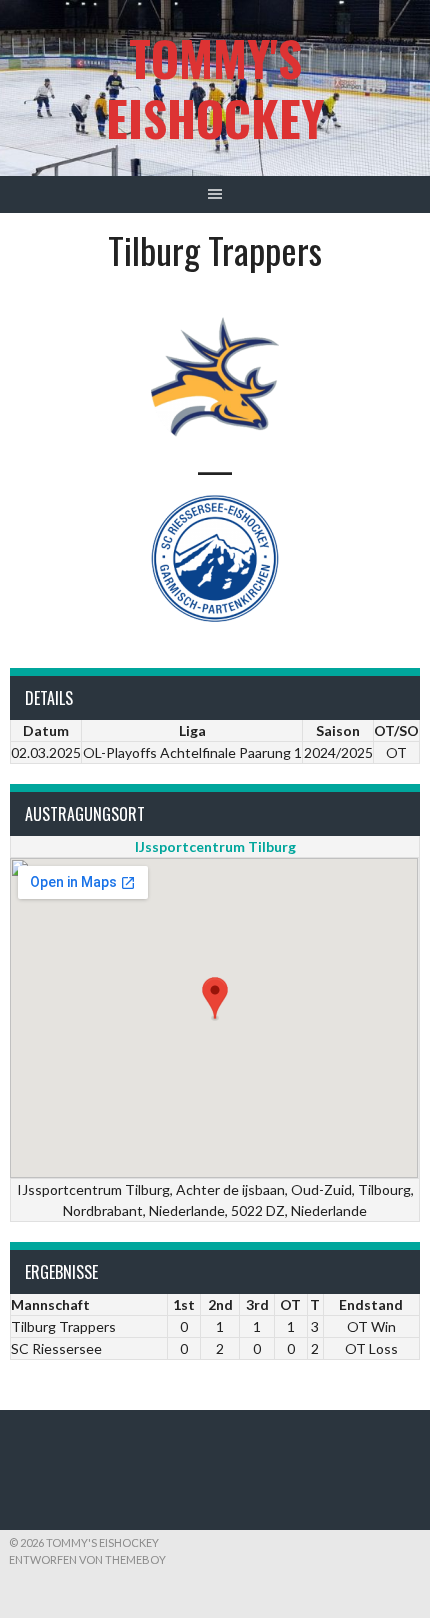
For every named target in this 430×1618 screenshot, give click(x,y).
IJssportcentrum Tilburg (215, 846)
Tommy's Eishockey (215, 87)
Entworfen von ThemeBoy (87, 1559)
